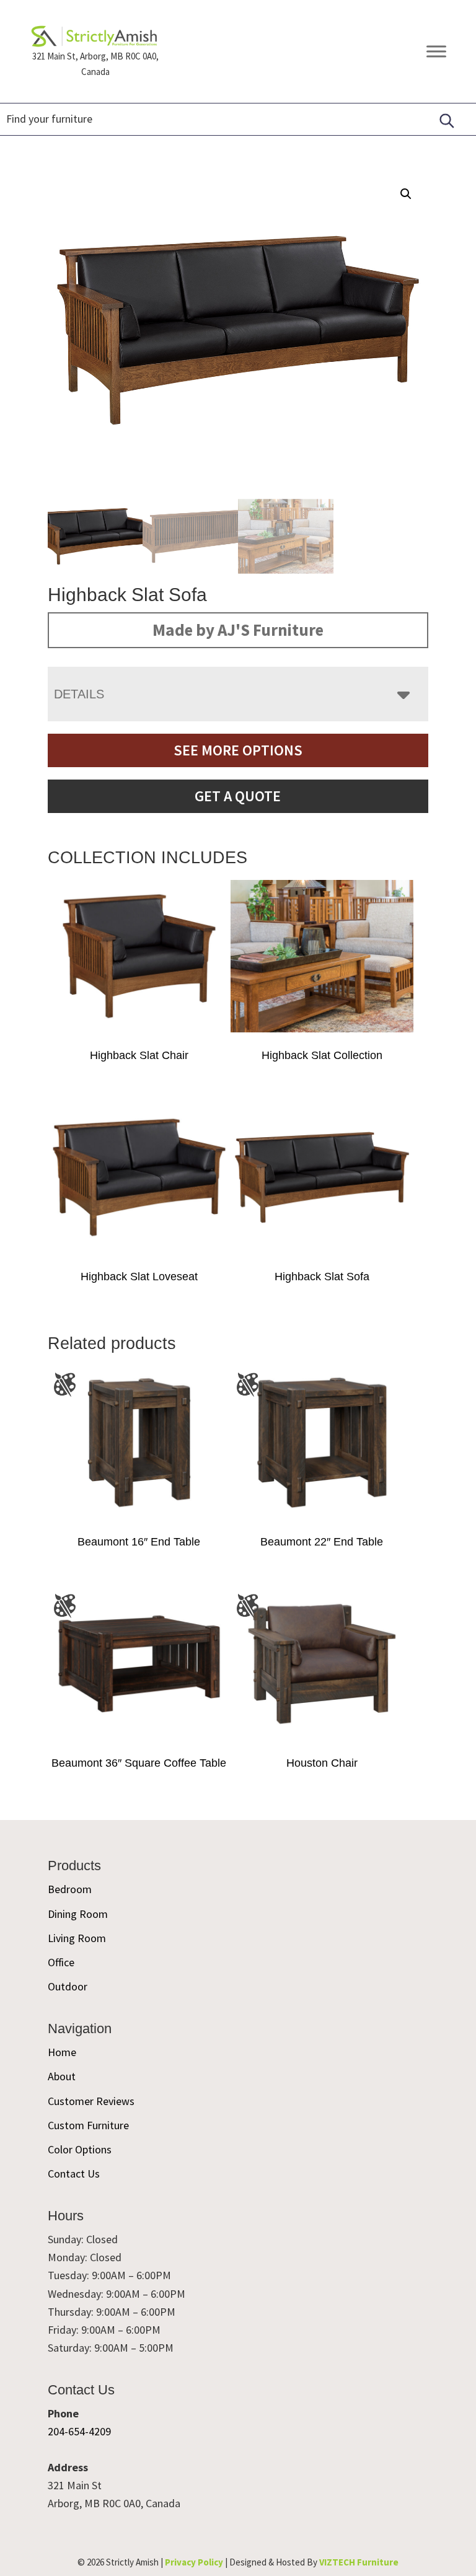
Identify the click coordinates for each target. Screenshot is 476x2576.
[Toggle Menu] (436, 52)
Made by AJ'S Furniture (238, 630)
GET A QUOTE (238, 796)
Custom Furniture (88, 2125)
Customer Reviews (91, 2101)
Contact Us (74, 2174)
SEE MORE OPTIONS (238, 750)
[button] (406, 194)
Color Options (80, 2149)
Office (61, 1962)
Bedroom (70, 1890)
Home (62, 2052)
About (62, 2076)
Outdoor (68, 1987)
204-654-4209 (79, 2431)
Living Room (77, 1938)
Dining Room (78, 1914)
